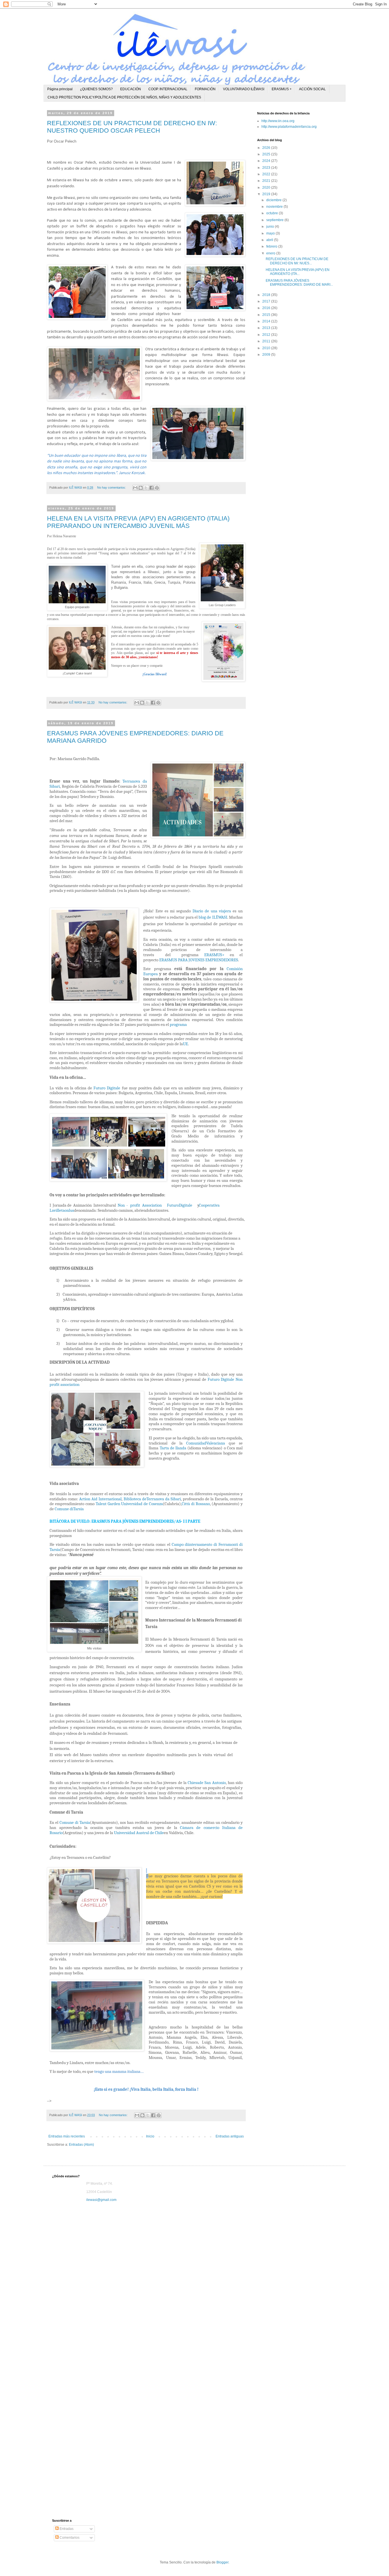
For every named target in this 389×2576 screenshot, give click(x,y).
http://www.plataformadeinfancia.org (289, 127)
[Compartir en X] (146, 488)
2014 (267, 321)
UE (185, 1044)
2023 (267, 168)
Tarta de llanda (173, 1448)
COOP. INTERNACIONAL (168, 89)
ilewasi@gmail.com (101, 2200)
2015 (267, 315)
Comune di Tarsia (75, 1823)
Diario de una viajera (212, 911)
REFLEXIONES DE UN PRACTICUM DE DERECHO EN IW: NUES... (297, 261)
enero (271, 253)
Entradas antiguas (230, 2136)
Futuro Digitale (107, 1088)
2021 (267, 181)
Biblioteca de (135, 1499)
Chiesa (193, 1783)
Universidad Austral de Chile (139, 1833)
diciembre (274, 200)
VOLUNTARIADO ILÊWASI (244, 89)
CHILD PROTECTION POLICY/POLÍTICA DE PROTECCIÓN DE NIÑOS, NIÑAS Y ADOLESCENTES (124, 97)
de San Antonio (212, 1783)
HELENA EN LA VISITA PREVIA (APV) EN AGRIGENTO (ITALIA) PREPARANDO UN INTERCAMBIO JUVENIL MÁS (138, 522)
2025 (267, 154)
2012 (267, 335)
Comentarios (69, 2538)
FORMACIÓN (205, 89)
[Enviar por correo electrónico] (135, 488)
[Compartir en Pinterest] (157, 488)
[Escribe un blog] (141, 488)
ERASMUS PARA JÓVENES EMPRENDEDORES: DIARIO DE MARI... (299, 283)
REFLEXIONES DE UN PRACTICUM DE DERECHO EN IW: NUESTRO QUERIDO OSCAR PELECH (132, 127)
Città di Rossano (196, 1504)
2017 (267, 301)
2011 (267, 341)
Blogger (222, 2562)
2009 (267, 355)
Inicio (150, 2136)
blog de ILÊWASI (213, 917)
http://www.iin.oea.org (278, 121)
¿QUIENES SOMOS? (96, 89)
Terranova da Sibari (164, 1499)
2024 (267, 161)
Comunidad (196, 1443)
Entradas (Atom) (81, 2145)
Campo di (180, 1545)
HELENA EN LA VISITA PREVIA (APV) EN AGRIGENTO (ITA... (298, 272)
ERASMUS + (282, 89)
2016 (267, 308)
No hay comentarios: (112, 487)
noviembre (275, 207)
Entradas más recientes (67, 2136)
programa (178, 1025)
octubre (273, 213)
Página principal (60, 89)
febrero (272, 246)
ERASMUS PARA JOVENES (182, 960)
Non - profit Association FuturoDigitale (155, 1205)
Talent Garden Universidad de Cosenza (129, 1504)
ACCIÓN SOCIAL (312, 89)
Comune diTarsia (69, 1509)
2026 (267, 148)
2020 (267, 188)
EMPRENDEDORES (222, 960)
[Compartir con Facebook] (151, 488)
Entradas (66, 2529)
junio (271, 227)
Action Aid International (100, 1499)
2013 (267, 328)
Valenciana (216, 1443)
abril (270, 240)
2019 (267, 194)
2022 (267, 174)
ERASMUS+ (214, 955)
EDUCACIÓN (131, 89)
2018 (267, 295)
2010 (267, 348)
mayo (271, 233)
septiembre (275, 220)
